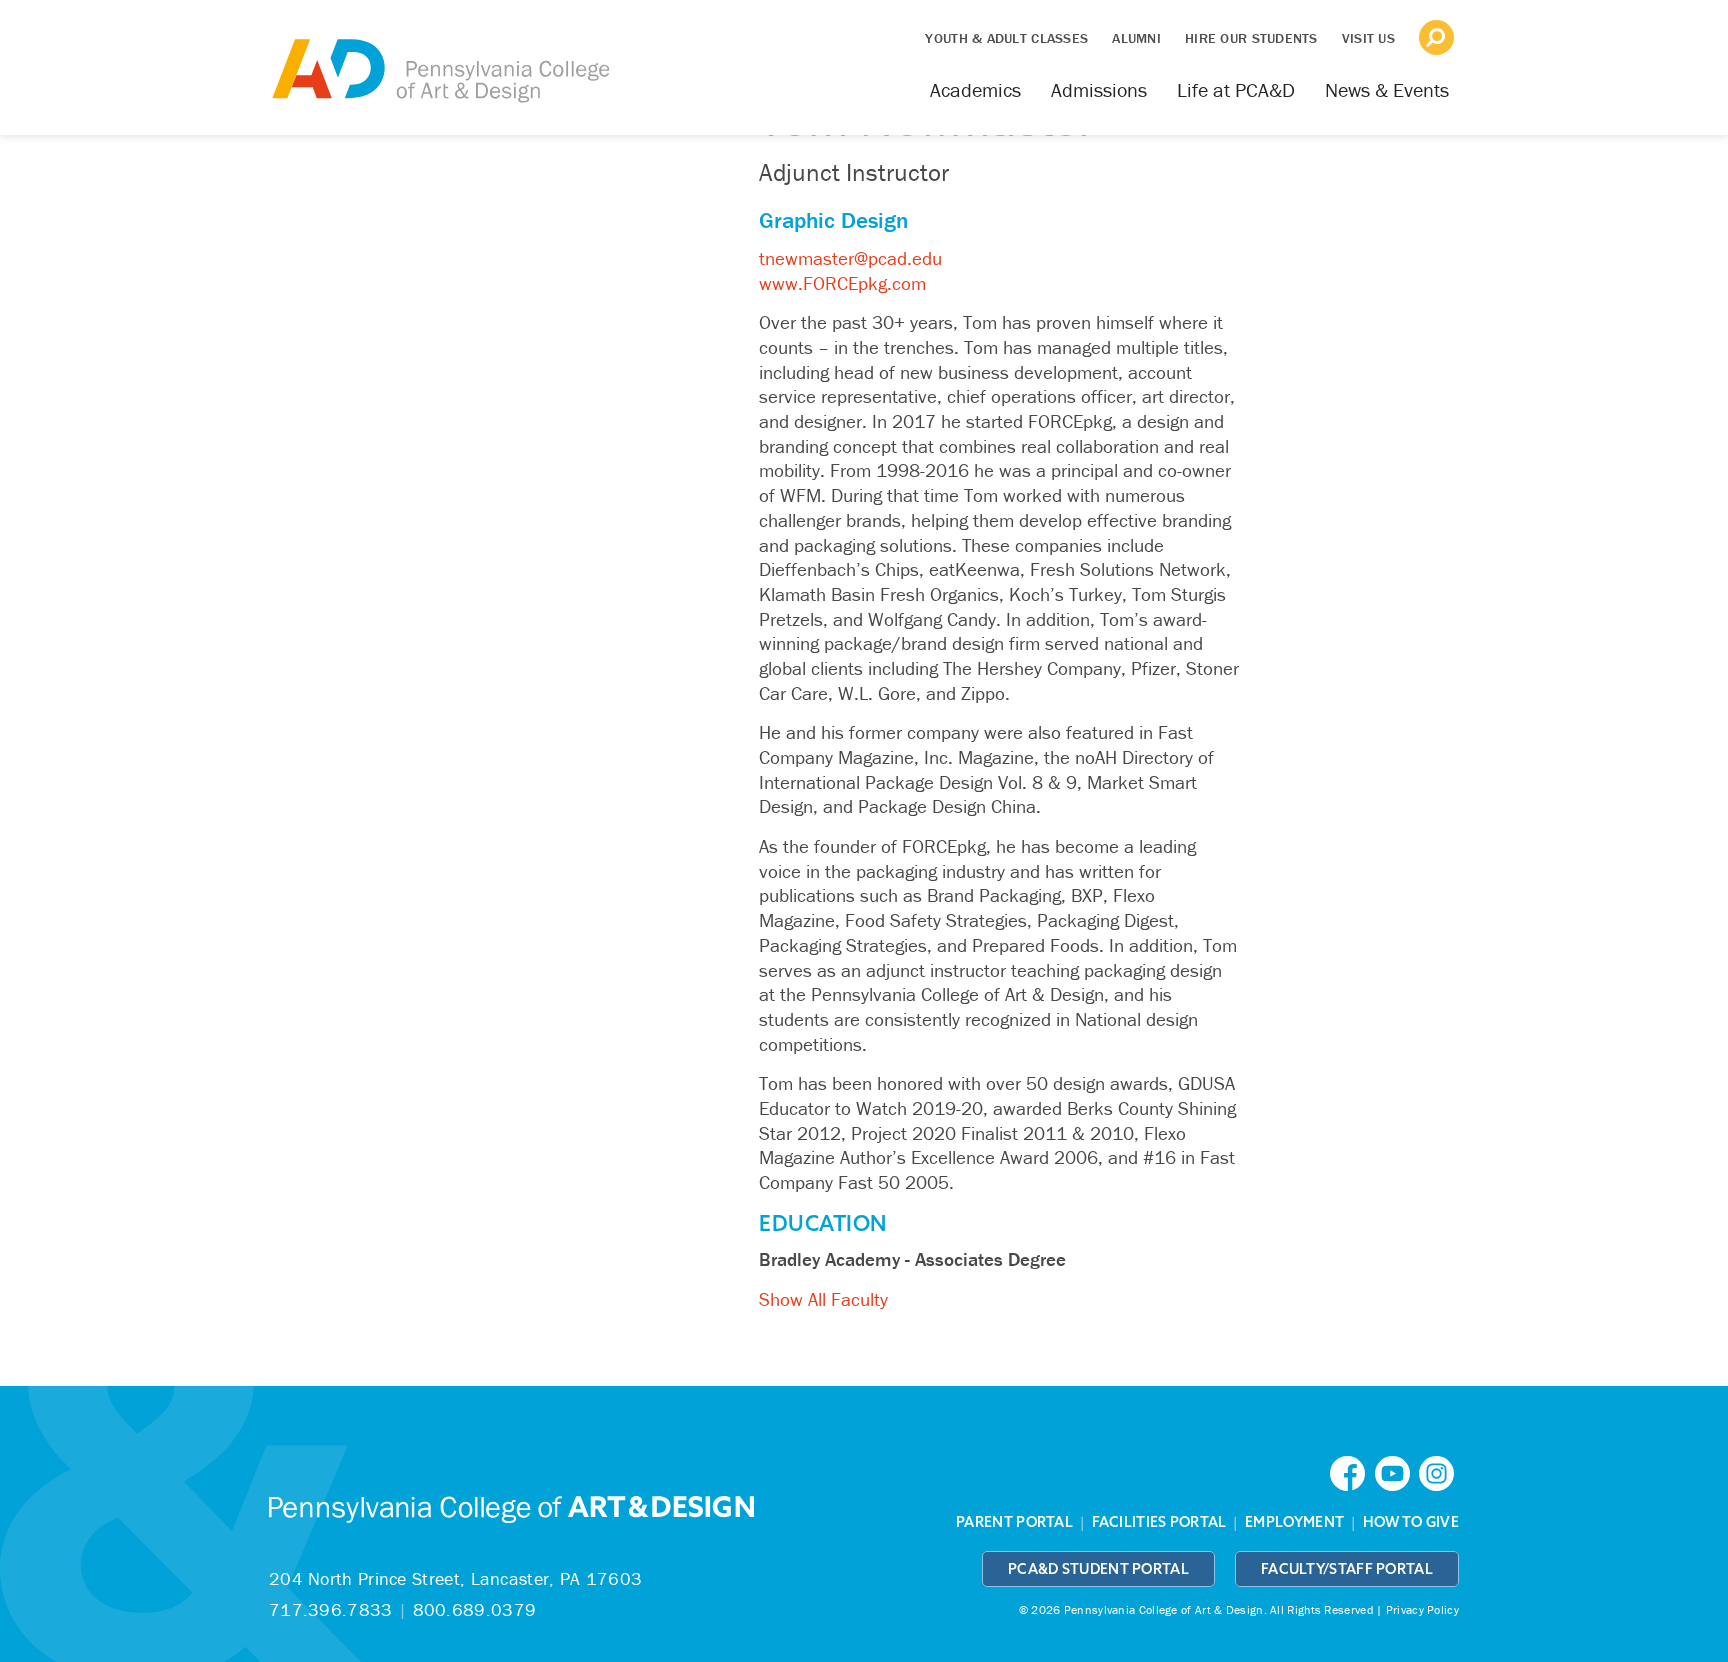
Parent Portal (1014, 1522)
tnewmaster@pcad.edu (850, 258)
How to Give (1411, 1522)
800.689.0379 (475, 1609)
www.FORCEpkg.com (842, 283)
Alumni (1136, 38)
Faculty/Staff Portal (1347, 1569)
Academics (975, 89)
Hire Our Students (1251, 38)
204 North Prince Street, (455, 1578)
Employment (1294, 1522)
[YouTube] (1397, 1472)
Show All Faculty (823, 1299)
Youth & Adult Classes (1006, 38)
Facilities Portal (1159, 1522)
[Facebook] (1352, 1472)
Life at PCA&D (1236, 89)
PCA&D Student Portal (1098, 1569)
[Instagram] (1439, 1472)
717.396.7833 (331, 1609)
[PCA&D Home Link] (439, 57)
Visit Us (1368, 38)
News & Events (1387, 89)
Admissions (1099, 89)
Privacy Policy (1422, 1609)
